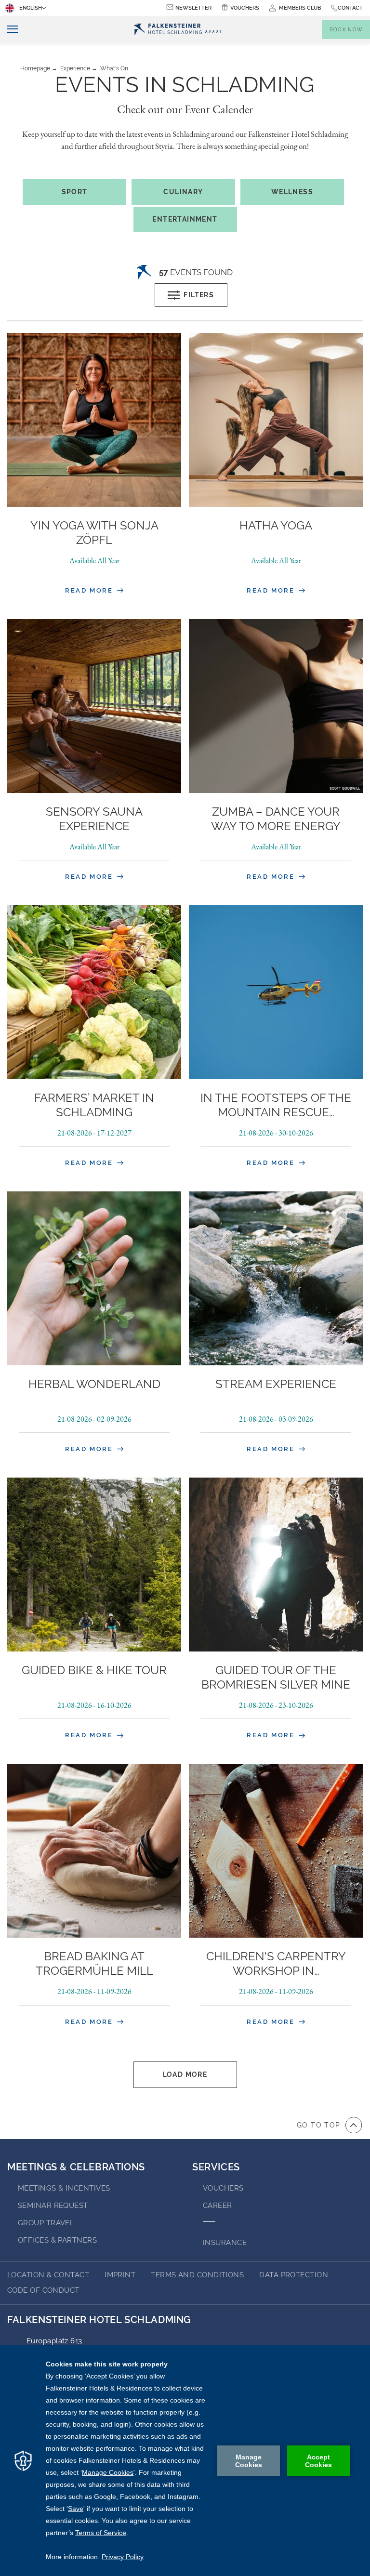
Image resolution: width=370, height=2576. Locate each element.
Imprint (120, 2275)
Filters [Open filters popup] (199, 295)
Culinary (183, 192)
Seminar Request (53, 2206)
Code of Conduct (43, 2290)
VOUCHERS (223, 2188)
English (31, 8)
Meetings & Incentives (64, 2188)
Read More (90, 590)
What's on (114, 68)
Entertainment (185, 219)
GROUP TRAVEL (46, 2223)
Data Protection (294, 2275)
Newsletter (193, 8)
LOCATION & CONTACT (48, 2275)
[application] (185, 2461)
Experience (75, 68)
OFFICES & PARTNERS (57, 2240)
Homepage (35, 68)
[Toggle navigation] (9, 30)
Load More (185, 2074)
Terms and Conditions (197, 2275)
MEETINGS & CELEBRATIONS (76, 2167)
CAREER (218, 2206)
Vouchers (245, 8)
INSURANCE (225, 2243)
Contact (350, 8)
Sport (75, 192)
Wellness (292, 192)
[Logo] (178, 30)
